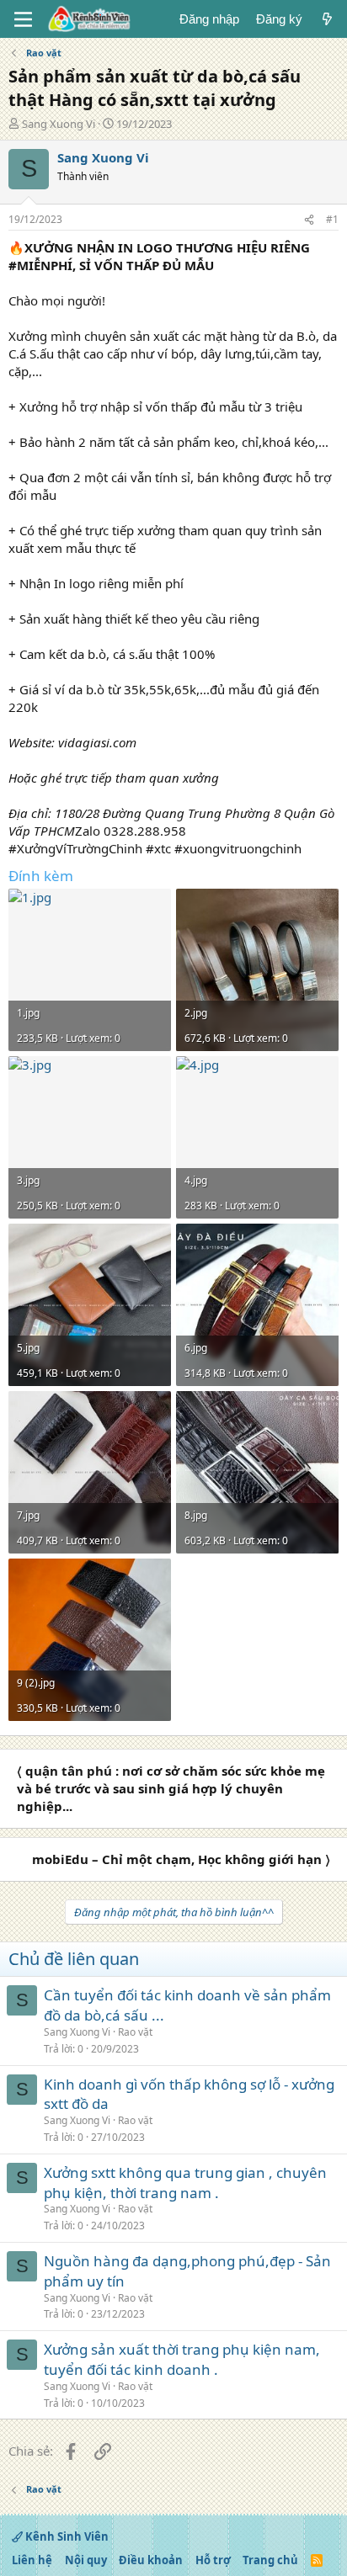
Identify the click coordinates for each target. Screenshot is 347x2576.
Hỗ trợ (213, 2560)
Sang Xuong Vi (59, 124)
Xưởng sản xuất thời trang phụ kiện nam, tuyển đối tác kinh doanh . (182, 2359)
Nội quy (86, 2560)
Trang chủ (270, 2560)
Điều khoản (151, 2560)
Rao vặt (135, 2032)
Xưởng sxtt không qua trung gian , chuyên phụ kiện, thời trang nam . (185, 2183)
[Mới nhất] (327, 19)
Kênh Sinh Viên (66, 2536)
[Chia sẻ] (309, 220)
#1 (332, 219)
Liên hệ (32, 2560)
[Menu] (23, 19)
